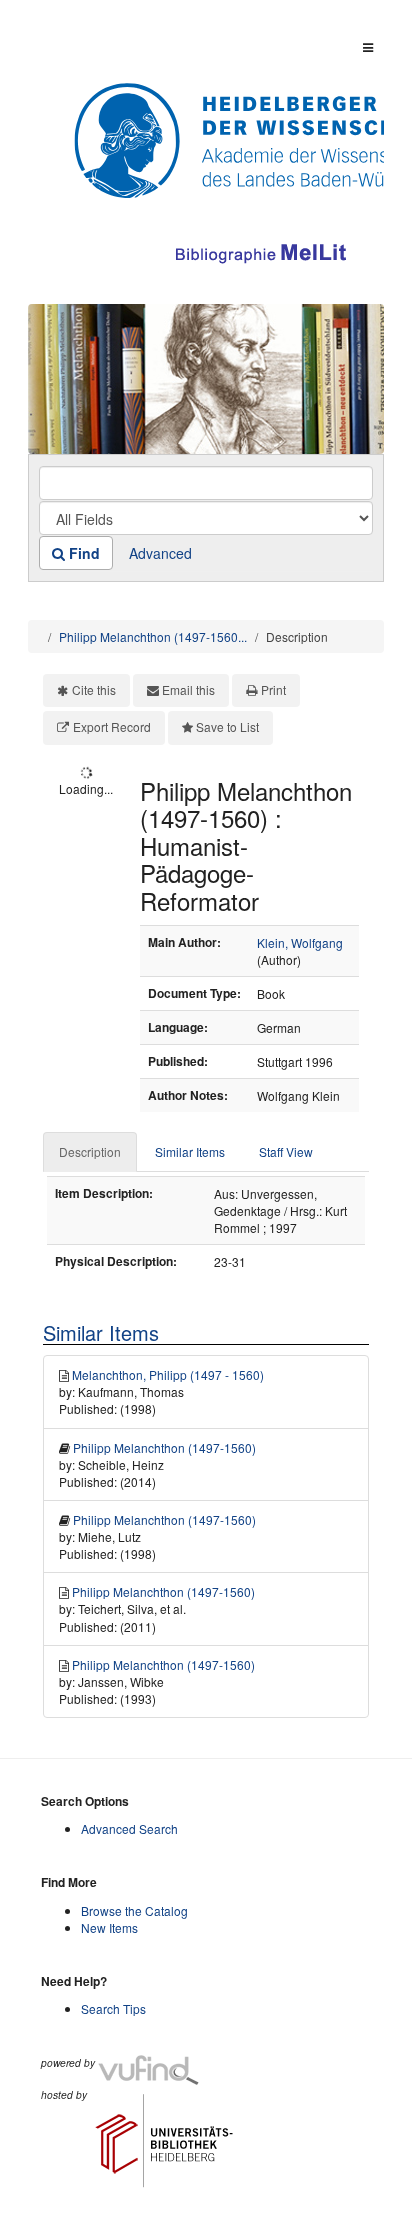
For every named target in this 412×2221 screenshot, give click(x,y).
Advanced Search (129, 1828)
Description (90, 1151)
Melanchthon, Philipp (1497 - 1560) (168, 1374)
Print (273, 689)
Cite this (94, 689)
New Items (109, 1927)
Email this (188, 689)
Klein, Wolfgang (300, 942)
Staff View (286, 1151)
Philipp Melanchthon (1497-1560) (164, 1447)
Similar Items (190, 1151)
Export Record (112, 726)
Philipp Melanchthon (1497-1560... (153, 636)
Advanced (160, 553)
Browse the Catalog (134, 1910)
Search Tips (113, 2008)
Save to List (227, 726)
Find (82, 553)
